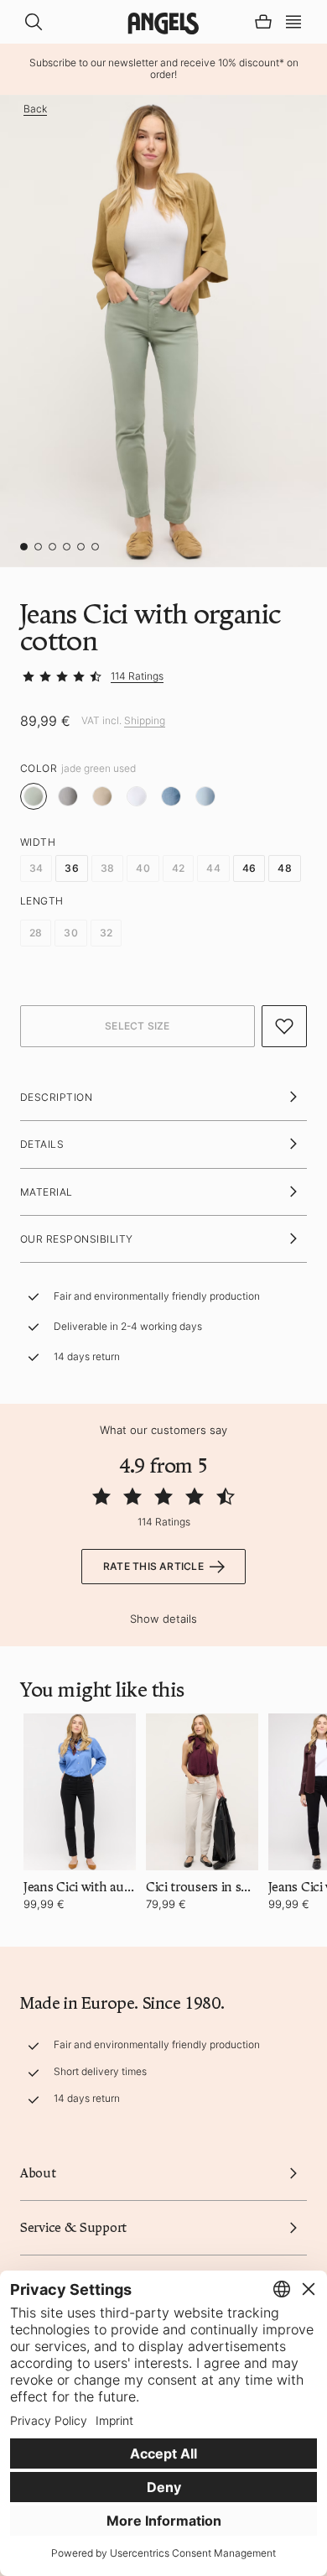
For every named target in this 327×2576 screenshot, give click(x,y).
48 (284, 868)
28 (36, 933)
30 (70, 933)
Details (42, 1144)
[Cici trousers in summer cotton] (202, 1792)
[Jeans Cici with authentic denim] (80, 1792)
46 (249, 868)
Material (47, 1192)
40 (143, 868)
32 (106, 933)
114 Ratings (137, 676)
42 (178, 868)
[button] (293, 20)
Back (35, 109)
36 (71, 868)
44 (213, 868)
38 (107, 868)
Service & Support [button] (73, 2228)
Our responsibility (77, 1239)
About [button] (38, 2173)
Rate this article (153, 1566)
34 (36, 868)
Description (56, 1097)
